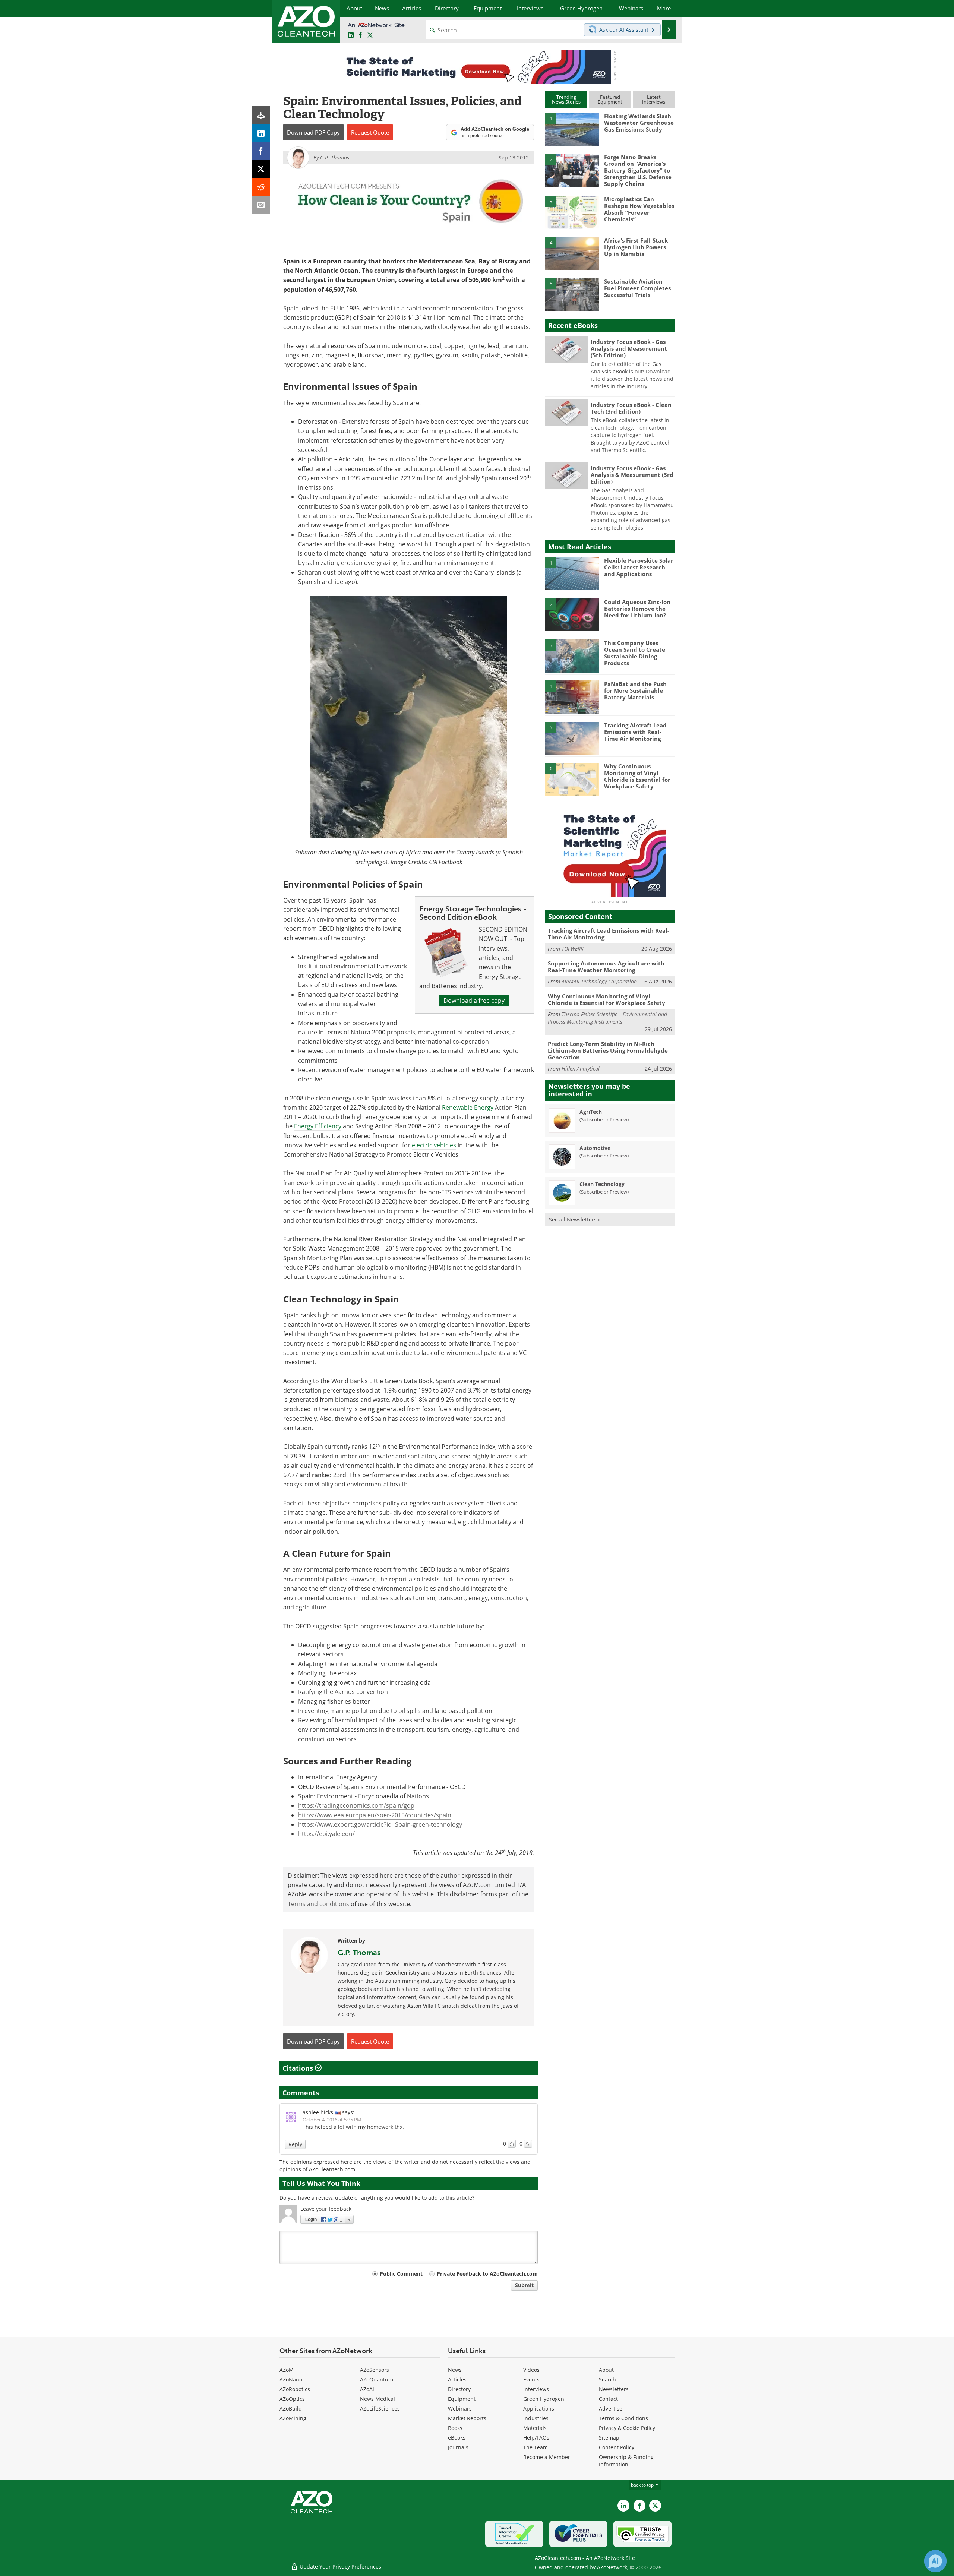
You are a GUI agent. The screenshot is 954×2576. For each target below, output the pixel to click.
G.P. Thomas (359, 1953)
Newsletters (614, 2389)
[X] (261, 169)
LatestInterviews (654, 99)
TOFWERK (573, 949)
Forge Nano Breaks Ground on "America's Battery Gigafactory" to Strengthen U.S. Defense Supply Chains (638, 170)
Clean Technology (602, 1184)
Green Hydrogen (544, 2399)
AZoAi (367, 2389)
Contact (608, 2399)
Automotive (595, 1148)
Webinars (460, 2409)
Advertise (611, 2409)
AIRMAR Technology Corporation (599, 981)
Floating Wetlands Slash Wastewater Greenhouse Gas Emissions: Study (639, 123)
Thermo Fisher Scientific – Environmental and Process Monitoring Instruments (607, 1018)
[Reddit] (261, 187)
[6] (572, 779)
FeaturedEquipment (610, 99)
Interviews (536, 2389)
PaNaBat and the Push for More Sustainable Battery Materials (635, 690)
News (455, 2370)
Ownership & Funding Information (626, 2461)
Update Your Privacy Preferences (340, 2566)
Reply (295, 2144)
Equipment (462, 2399)
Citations (299, 2068)
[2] (572, 170)
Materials (535, 2428)
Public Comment (401, 2274)
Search (607, 2379)
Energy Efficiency (318, 1126)
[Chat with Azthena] (935, 2561)
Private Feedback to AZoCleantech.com (487, 2274)
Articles (457, 2379)
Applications (539, 2409)
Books (455, 2428)
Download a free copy (474, 1001)
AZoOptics (292, 2399)
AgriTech (591, 1112)
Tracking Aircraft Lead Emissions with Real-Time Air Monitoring (635, 732)
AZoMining (293, 2418)
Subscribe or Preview (604, 1119)
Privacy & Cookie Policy (627, 2428)
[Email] (261, 205)
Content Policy (617, 2447)
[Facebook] (261, 151)
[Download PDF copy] (261, 115)
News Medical (378, 2399)
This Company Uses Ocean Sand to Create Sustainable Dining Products (635, 653)
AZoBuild (291, 2409)
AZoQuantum (377, 2379)
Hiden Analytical (581, 1069)
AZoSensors (375, 2370)
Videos (531, 2370)
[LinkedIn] (261, 133)
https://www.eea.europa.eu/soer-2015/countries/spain (375, 1815)
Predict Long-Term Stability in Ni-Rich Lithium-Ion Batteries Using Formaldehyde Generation (608, 1050)
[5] (572, 294)
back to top (643, 2485)
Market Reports (467, 2418)
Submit (524, 2285)
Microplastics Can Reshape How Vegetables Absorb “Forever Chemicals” (639, 209)
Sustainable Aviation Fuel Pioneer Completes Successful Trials (637, 288)
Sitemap (609, 2438)
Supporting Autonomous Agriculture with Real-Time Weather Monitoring (606, 967)
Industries (536, 2418)
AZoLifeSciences (380, 2409)
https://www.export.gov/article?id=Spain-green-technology (380, 1824)
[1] (572, 129)
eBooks (457, 2438)
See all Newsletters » (575, 1219)
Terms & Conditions (623, 2418)
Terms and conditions (318, 1904)
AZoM (287, 2370)
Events (531, 2379)
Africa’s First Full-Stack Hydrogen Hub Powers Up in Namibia (636, 247)
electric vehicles (434, 1145)
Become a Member (547, 2457)
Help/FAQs (536, 2438)
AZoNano (291, 2379)
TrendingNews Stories (566, 99)
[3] (572, 212)
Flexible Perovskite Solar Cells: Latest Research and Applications (639, 567)
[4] (572, 253)
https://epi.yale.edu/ (326, 1834)
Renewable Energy (468, 1107)
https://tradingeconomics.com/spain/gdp (356, 1805)
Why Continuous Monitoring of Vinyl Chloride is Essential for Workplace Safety (637, 776)
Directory (459, 2389)
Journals (458, 2447)
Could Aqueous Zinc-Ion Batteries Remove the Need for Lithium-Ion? (637, 609)
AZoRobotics (295, 2389)
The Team (536, 2447)
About (606, 2370)
